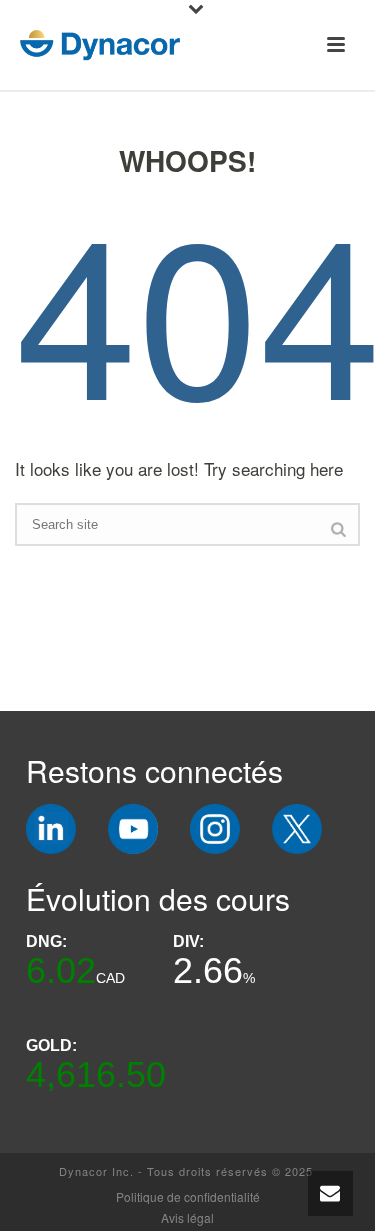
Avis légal (187, 1218)
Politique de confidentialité (188, 1197)
